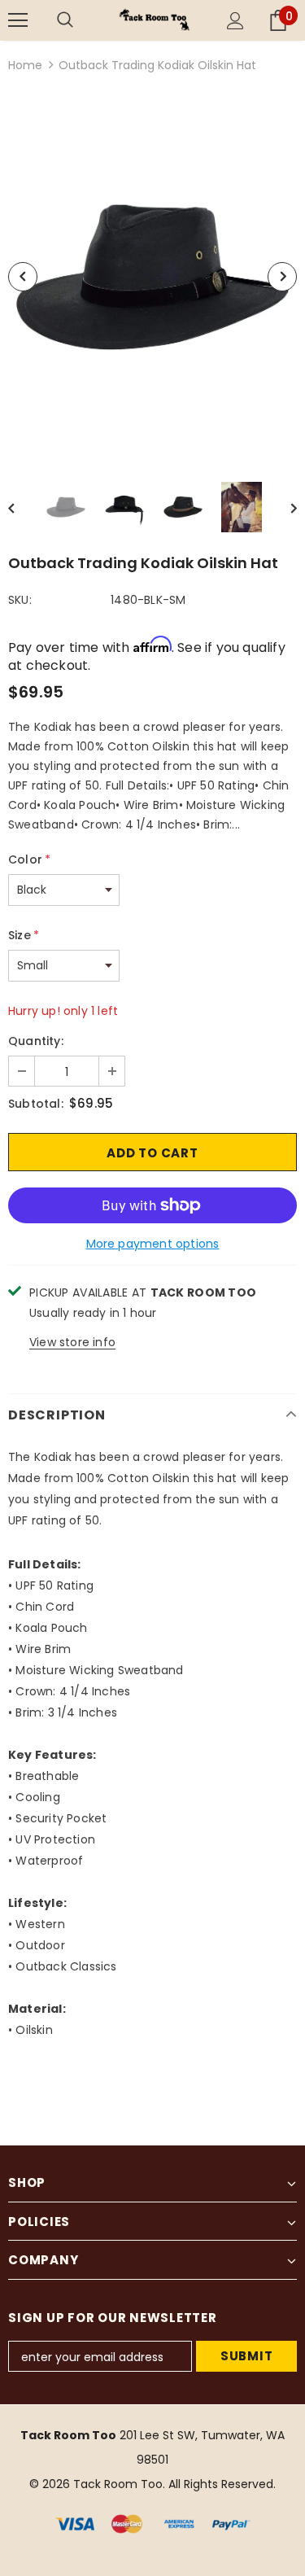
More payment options (153, 1244)
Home (25, 65)
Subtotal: (36, 1104)
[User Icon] (235, 21)
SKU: (20, 600)
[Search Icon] (81, 20)
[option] (152, 277)
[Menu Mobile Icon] (18, 20)
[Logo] (155, 20)
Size (24, 935)
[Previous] (23, 277)
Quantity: (36, 1041)
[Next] (282, 277)
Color (29, 859)
